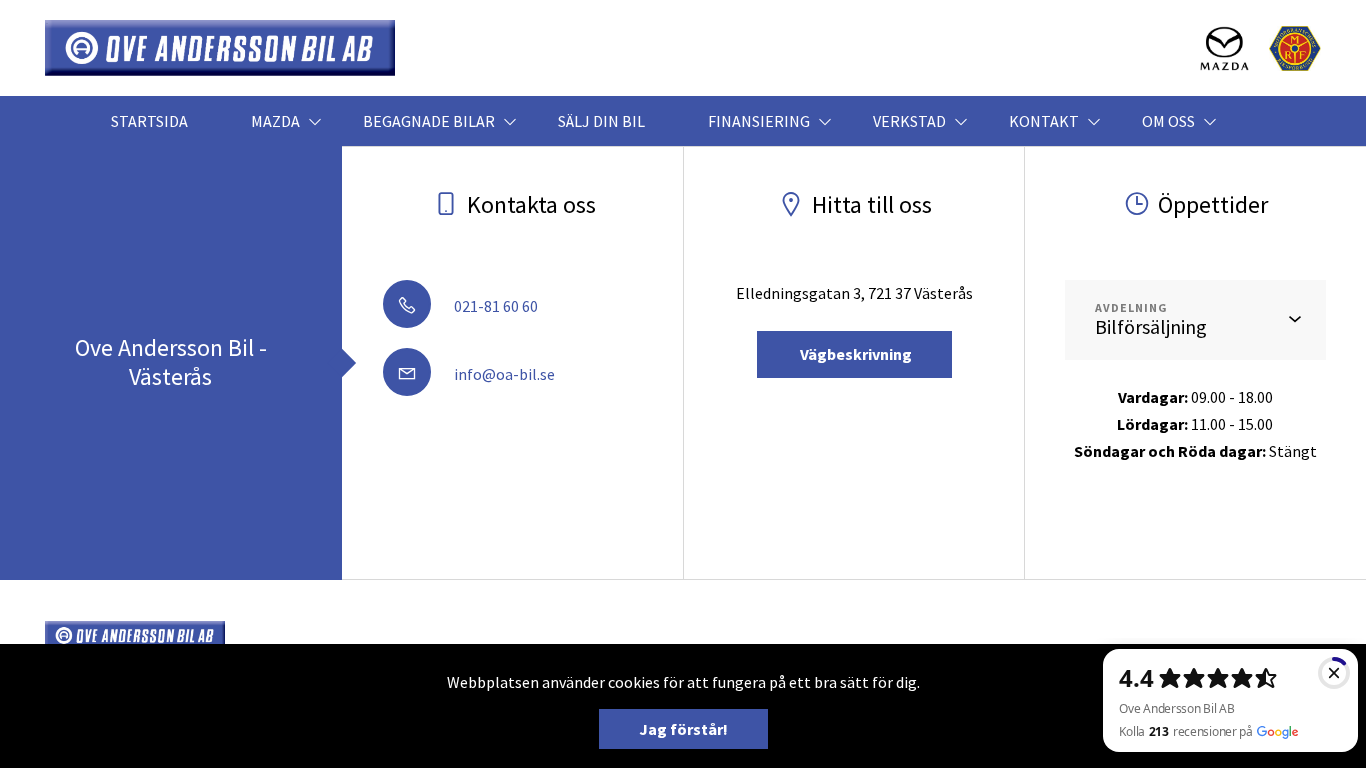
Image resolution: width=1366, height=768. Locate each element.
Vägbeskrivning (854, 354)
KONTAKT (1044, 121)
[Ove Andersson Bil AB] (220, 48)
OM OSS (1168, 121)
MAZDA (275, 121)
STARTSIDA (149, 121)
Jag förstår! (683, 729)
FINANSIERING (759, 121)
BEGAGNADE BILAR (429, 121)
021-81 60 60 (494, 306)
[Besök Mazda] (1224, 48)
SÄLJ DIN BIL (601, 121)
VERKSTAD (909, 121)
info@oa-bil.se (503, 374)
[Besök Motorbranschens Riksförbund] (1295, 48)
